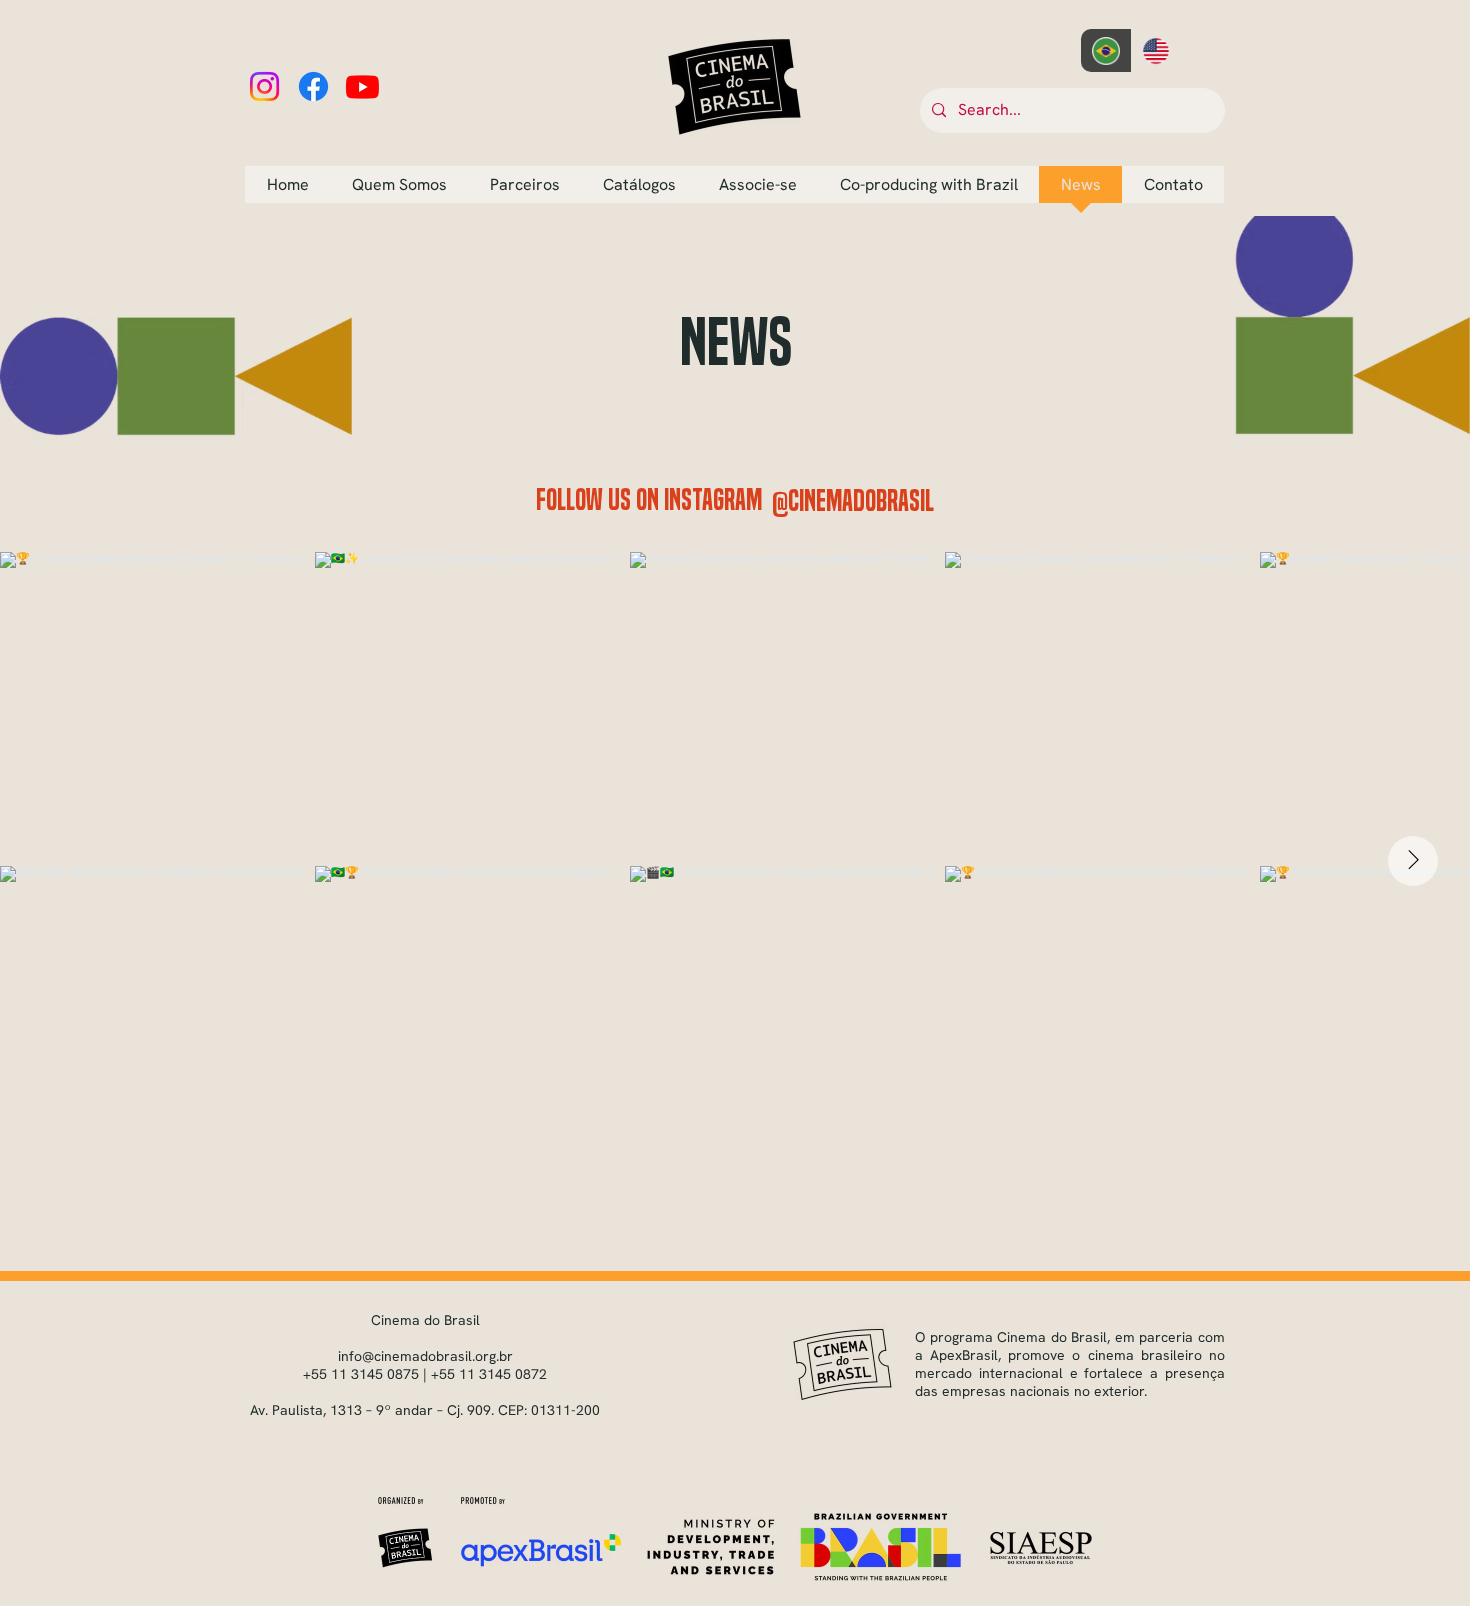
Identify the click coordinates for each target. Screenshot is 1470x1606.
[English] (1156, 50)
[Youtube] (362, 86)
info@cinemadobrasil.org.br (425, 1356)
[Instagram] (264, 86)
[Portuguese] (1106, 50)
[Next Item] (1413, 861)
